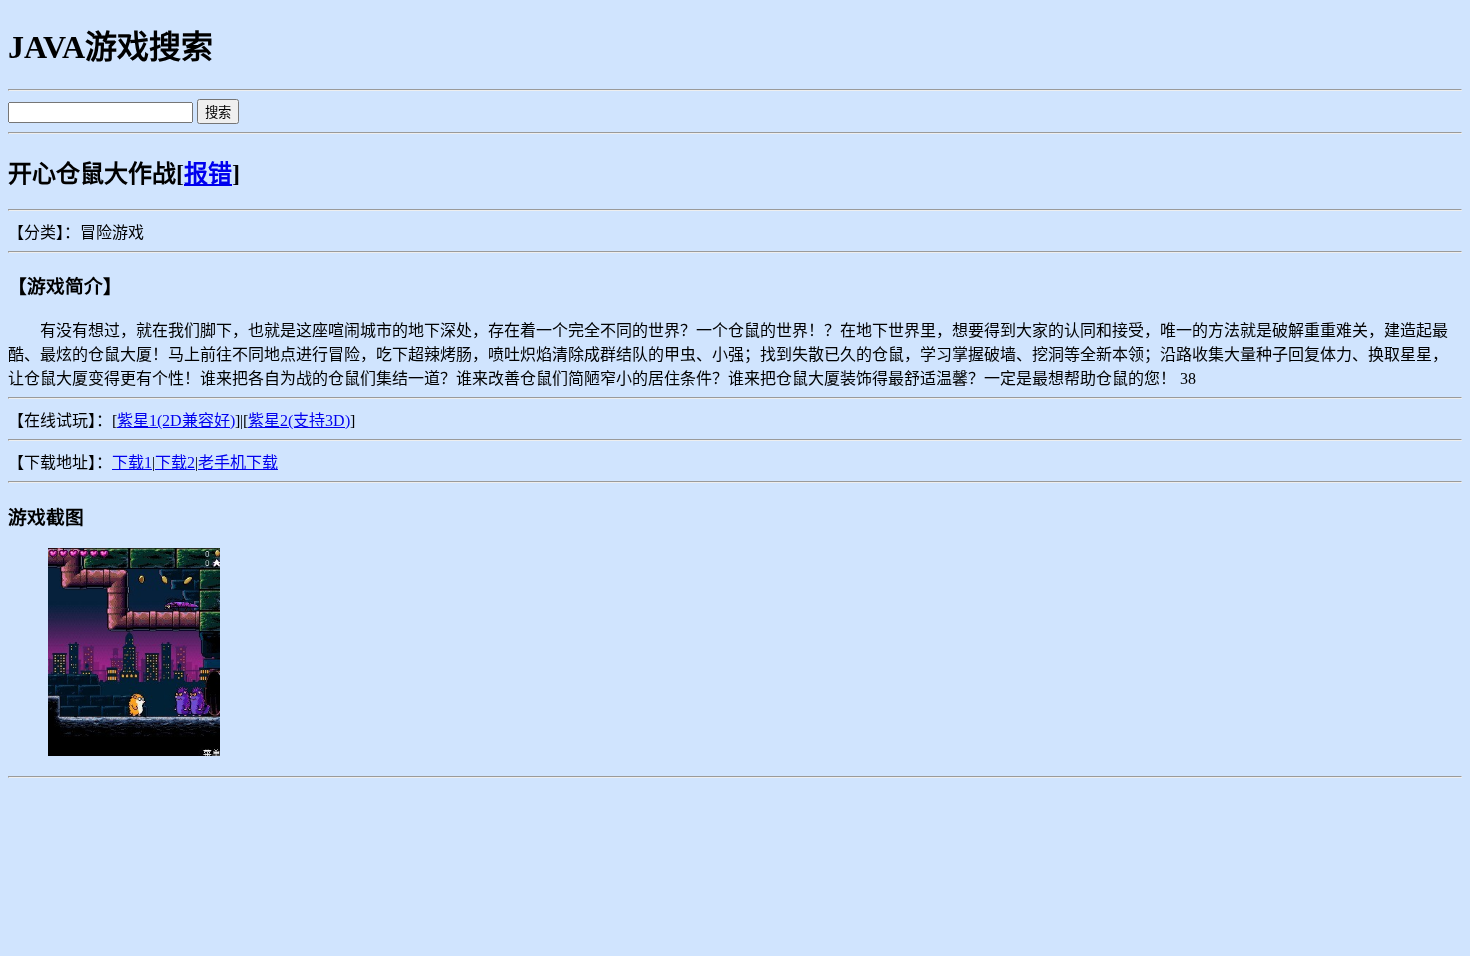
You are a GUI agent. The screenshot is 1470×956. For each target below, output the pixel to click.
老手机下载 (238, 462)
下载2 (175, 462)
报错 (208, 174)
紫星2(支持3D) (299, 420)
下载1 (132, 462)
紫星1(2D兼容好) (176, 420)
